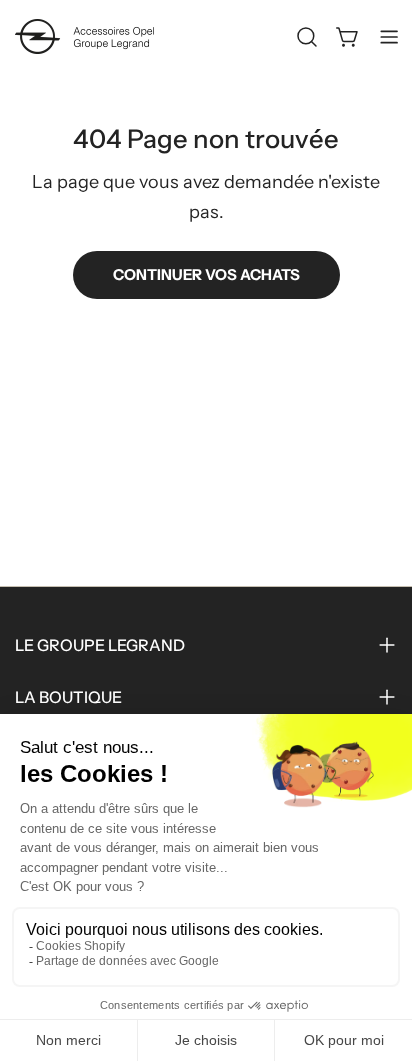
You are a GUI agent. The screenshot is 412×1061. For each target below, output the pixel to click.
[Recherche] (307, 37)
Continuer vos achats (206, 274)
